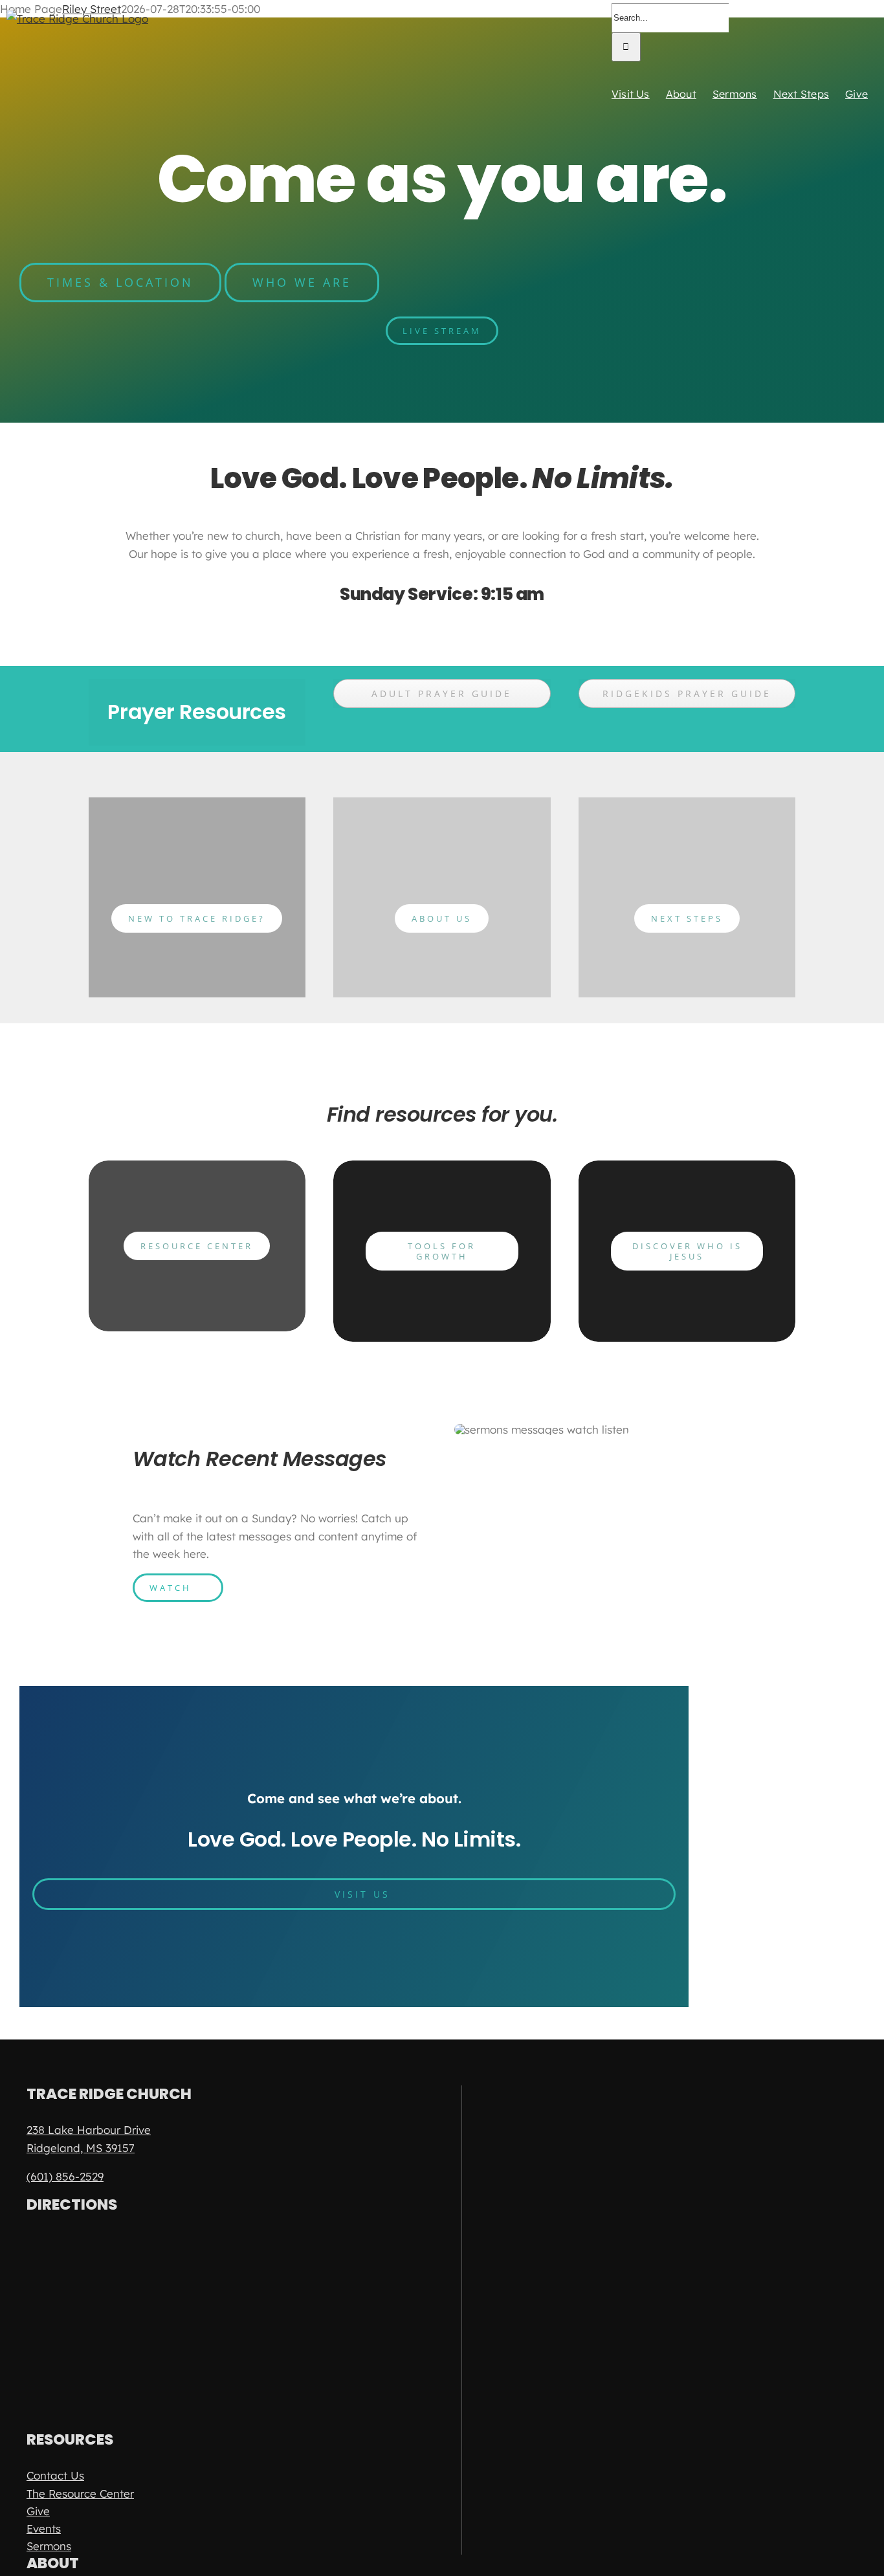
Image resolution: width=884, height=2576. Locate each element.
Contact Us (55, 2475)
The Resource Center (80, 2493)
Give (38, 2511)
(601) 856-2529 (65, 2176)
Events (44, 2528)
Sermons (49, 2546)
